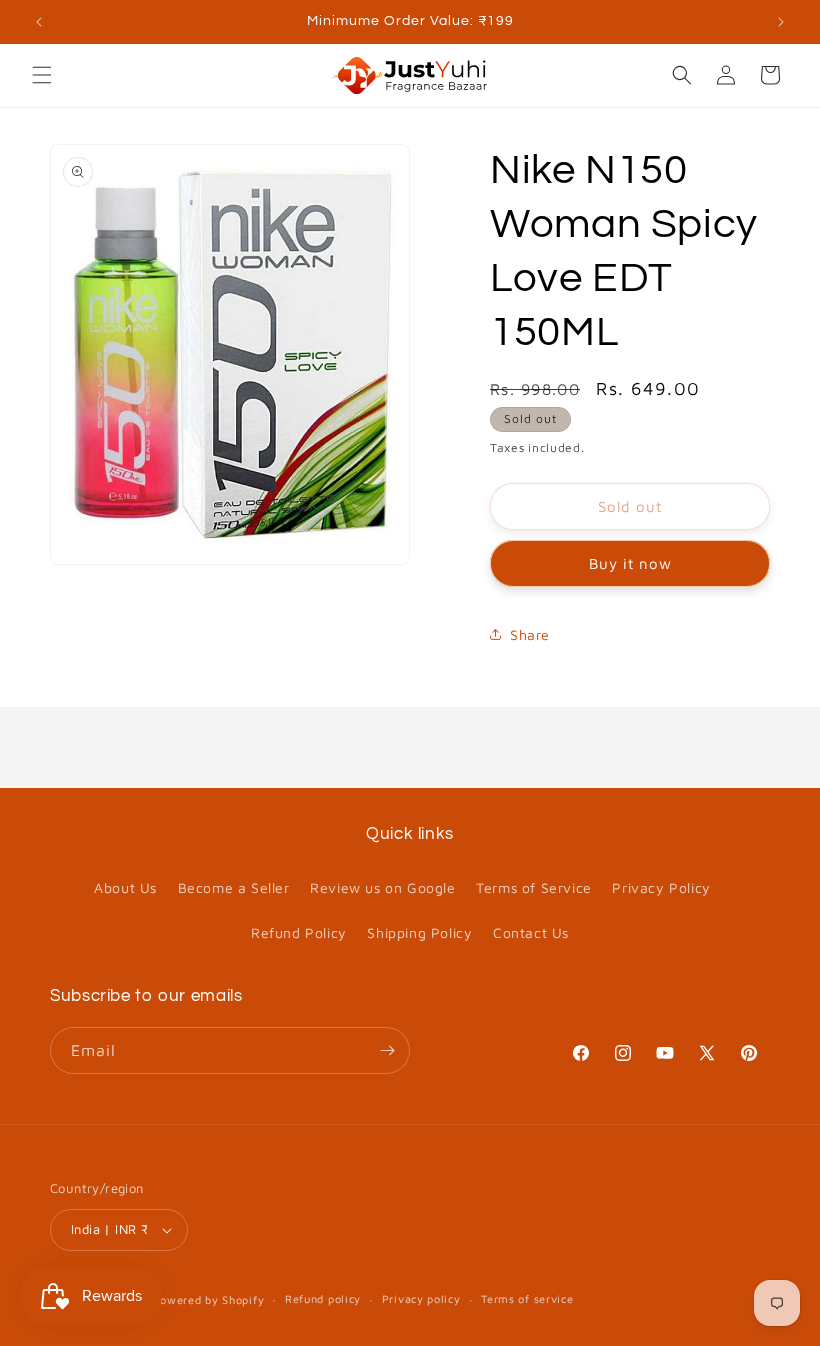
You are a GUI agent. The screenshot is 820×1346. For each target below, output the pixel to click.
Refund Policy (299, 932)
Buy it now (630, 563)
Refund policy (323, 1298)
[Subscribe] (387, 1050)
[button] (42, 75)
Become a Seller (234, 887)
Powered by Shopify (209, 1299)
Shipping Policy (419, 932)
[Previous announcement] (39, 22)
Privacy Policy (661, 887)
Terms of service (527, 1298)
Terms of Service (534, 887)
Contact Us (531, 932)
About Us (125, 887)
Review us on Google (382, 887)
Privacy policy (421, 1298)
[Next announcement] (781, 22)
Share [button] (530, 634)
